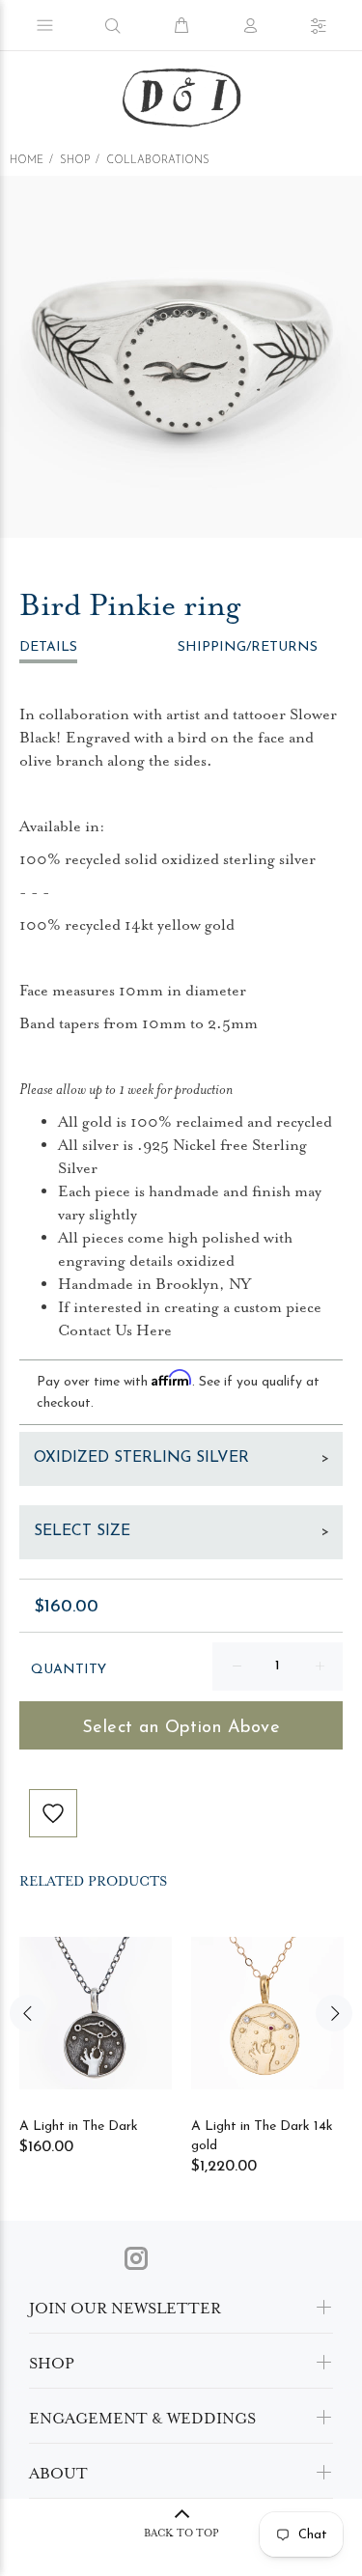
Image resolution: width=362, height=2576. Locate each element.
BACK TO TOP (181, 2533)
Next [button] (334, 2013)
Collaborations (158, 161)
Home (27, 161)
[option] (181, 357)
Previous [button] (28, 2013)
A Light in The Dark (79, 2127)
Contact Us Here (115, 1330)
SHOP (75, 161)
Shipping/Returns (248, 647)
